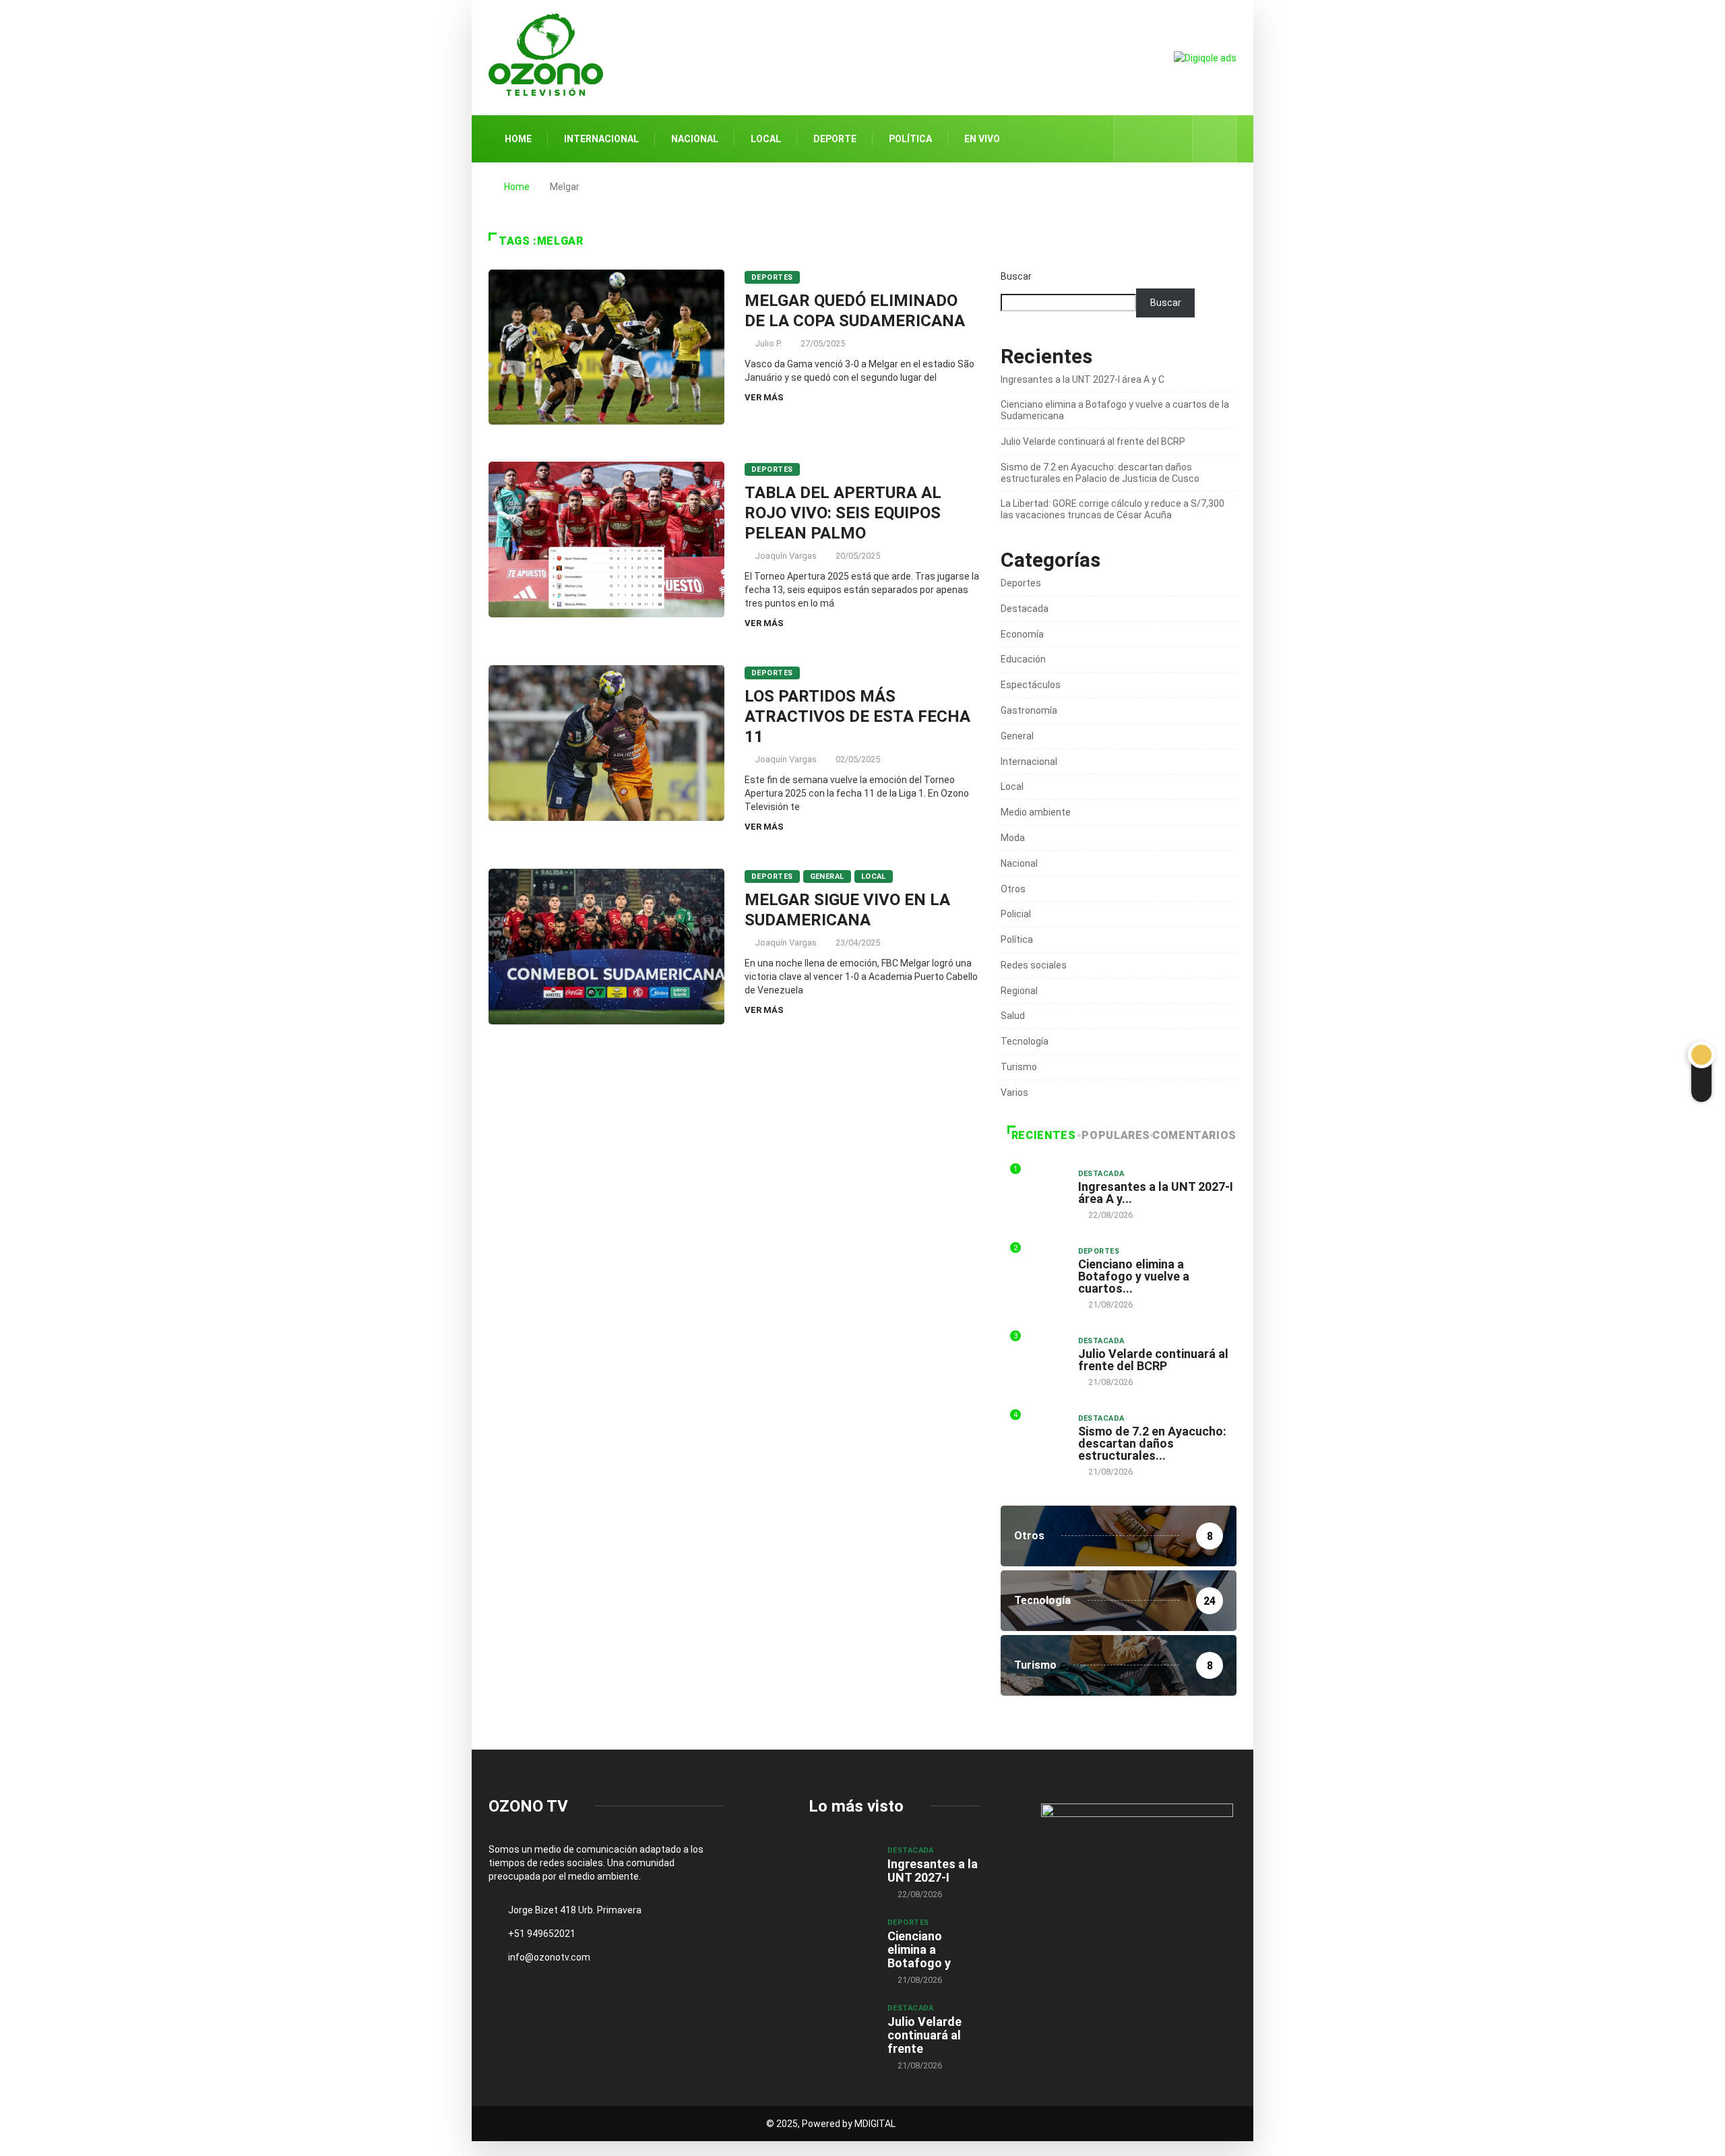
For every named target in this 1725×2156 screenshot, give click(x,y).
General (827, 876)
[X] (1154, 138)
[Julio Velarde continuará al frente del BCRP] (841, 2027)
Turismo (1019, 1067)
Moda (1013, 838)
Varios (1014, 1092)
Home (518, 139)
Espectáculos (1031, 685)
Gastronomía (1029, 710)
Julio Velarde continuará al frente (924, 2035)
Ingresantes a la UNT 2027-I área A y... (1156, 1193)
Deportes (772, 277)
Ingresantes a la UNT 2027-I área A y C (1083, 379)
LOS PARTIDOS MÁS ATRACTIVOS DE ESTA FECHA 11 (857, 716)
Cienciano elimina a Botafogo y (919, 1949)
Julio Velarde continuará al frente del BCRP (1093, 441)
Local (766, 139)
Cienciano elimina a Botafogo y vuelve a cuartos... (1134, 1276)
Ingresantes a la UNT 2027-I (933, 1871)
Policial (1016, 914)
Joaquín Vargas (786, 556)
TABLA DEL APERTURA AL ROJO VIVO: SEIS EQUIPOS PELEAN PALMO (843, 513)
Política (910, 139)
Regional (1019, 991)
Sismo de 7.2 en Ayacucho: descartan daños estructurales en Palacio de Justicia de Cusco (1100, 473)
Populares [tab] (1116, 1135)
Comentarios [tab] (1194, 1135)
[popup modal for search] (1215, 139)
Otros (1013, 889)
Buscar (1016, 276)
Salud (1013, 1016)
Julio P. (768, 343)
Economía (1022, 634)
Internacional (601, 139)
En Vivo (982, 139)
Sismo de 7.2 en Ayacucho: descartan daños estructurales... (1152, 1443)
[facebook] (1133, 139)
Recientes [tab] (1044, 1135)
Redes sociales (1034, 965)
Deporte (835, 139)
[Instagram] (1175, 139)
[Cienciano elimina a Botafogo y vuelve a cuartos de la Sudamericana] (841, 1941)
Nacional (695, 139)
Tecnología (1025, 1041)
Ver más (764, 397)
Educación (1023, 659)
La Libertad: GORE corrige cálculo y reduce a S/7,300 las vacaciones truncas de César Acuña (1112, 509)
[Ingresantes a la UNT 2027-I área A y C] (841, 1869)
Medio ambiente (1036, 812)
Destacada (1025, 609)
